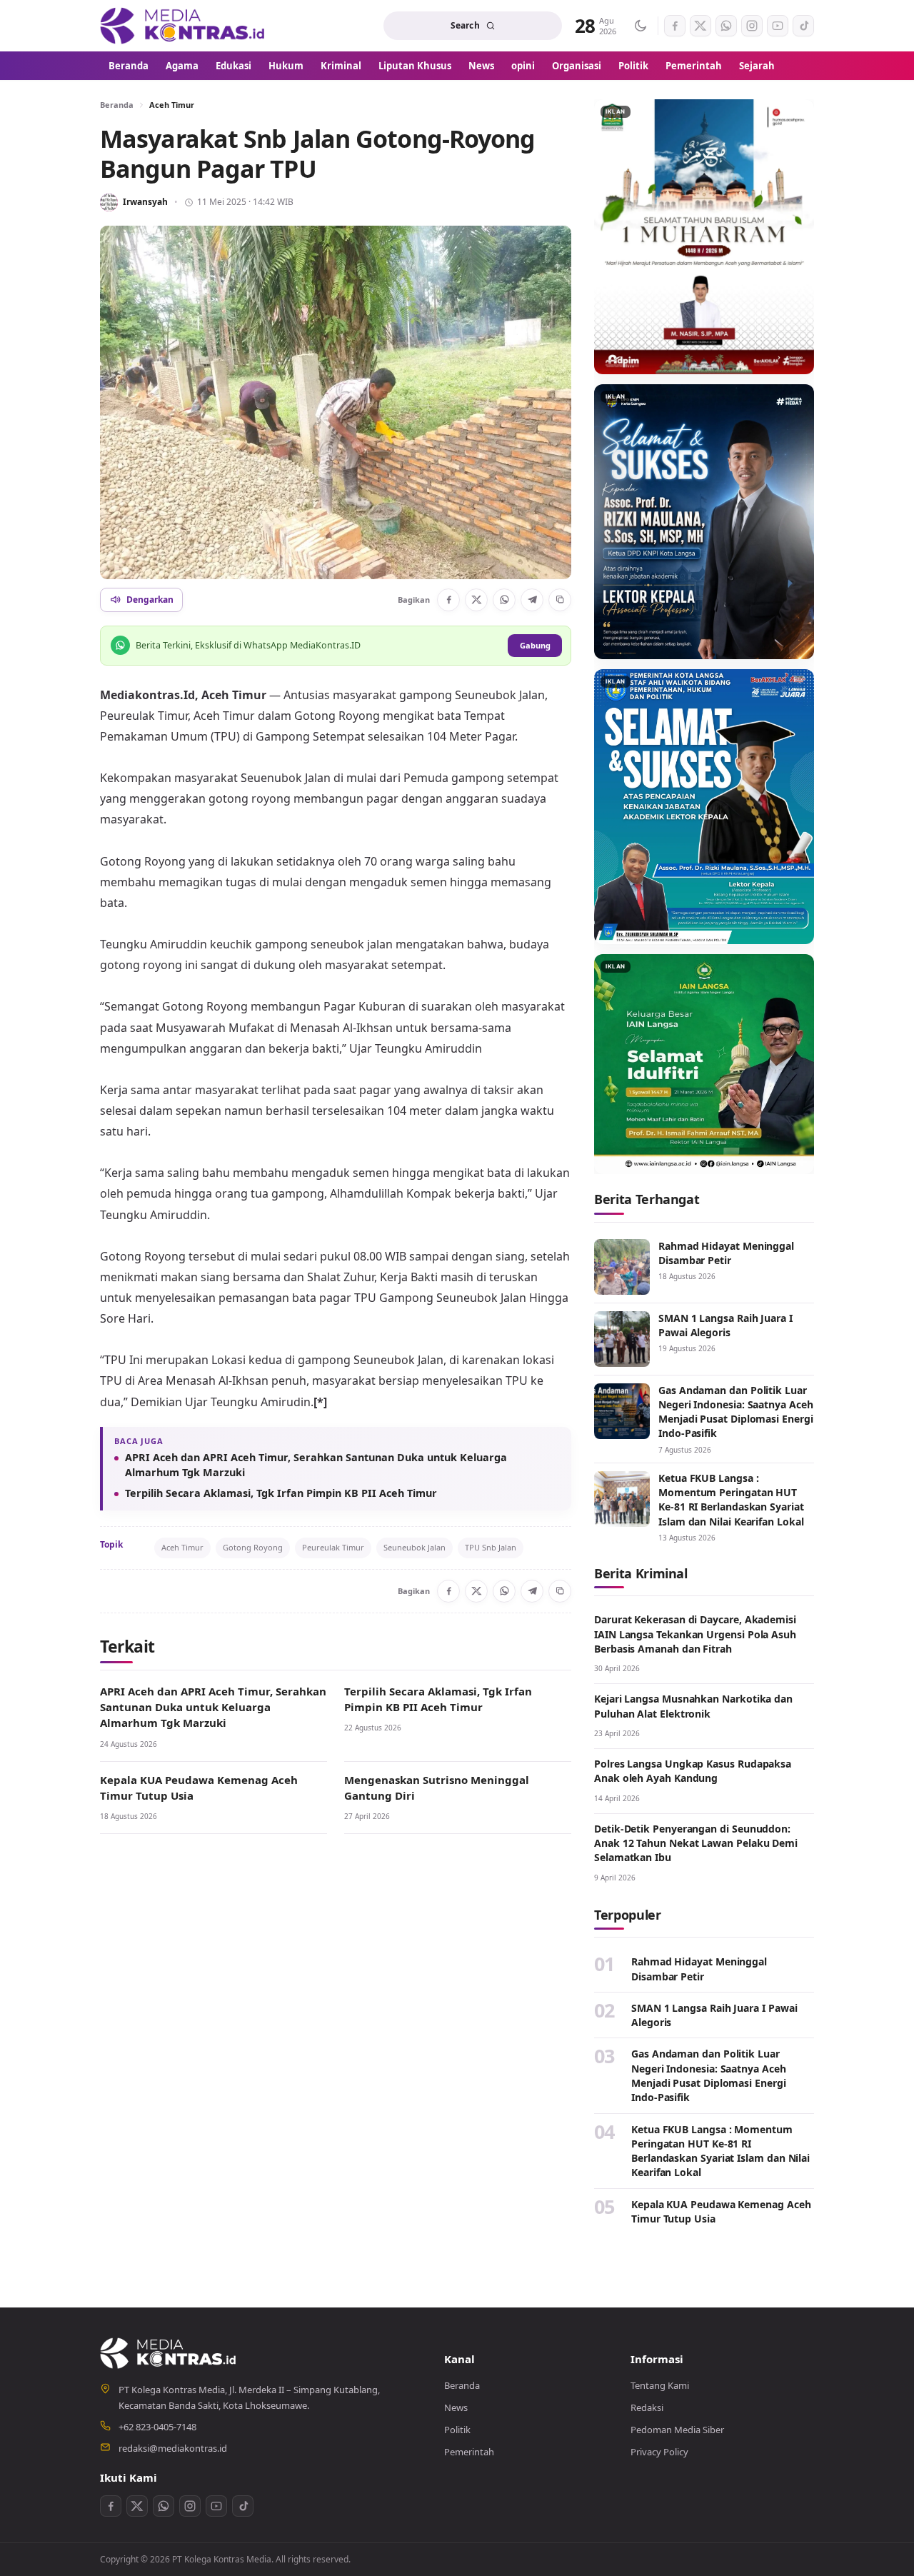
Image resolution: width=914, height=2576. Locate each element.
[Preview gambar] (336, 402)
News (481, 66)
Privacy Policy (659, 2452)
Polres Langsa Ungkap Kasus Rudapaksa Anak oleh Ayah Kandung (693, 1771)
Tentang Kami (660, 2385)
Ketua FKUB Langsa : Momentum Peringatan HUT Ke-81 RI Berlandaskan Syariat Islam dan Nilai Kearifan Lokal (731, 1500)
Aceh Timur (172, 105)
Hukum (286, 66)
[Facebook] (448, 600)
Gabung (535, 645)
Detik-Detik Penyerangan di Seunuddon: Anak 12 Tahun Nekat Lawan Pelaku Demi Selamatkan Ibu (696, 1843)
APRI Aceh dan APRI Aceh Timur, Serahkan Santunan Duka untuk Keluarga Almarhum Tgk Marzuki (316, 1465)
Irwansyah (145, 202)
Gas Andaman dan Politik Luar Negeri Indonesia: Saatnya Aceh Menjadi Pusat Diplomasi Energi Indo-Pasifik (736, 1412)
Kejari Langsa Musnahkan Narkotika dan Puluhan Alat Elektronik (693, 1706)
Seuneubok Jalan (415, 1547)
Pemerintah (694, 66)
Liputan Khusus (415, 66)
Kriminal (341, 66)
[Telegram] (532, 600)
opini (523, 66)
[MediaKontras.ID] (184, 26)
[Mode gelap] (640, 26)
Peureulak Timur (333, 1547)
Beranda (129, 66)
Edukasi (233, 66)
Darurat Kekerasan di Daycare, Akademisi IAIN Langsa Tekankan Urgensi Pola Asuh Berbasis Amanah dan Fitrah (695, 1634)
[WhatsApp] (504, 600)
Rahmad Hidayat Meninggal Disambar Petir (726, 1253)
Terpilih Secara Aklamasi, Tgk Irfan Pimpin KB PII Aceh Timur (281, 1493)
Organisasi (577, 66)
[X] (476, 600)
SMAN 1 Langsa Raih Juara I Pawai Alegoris (725, 1325)
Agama (182, 66)
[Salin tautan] (560, 600)
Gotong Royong (253, 1547)
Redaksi (647, 2407)
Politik (633, 66)
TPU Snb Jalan (491, 1547)
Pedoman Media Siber (677, 2430)
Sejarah (757, 66)
